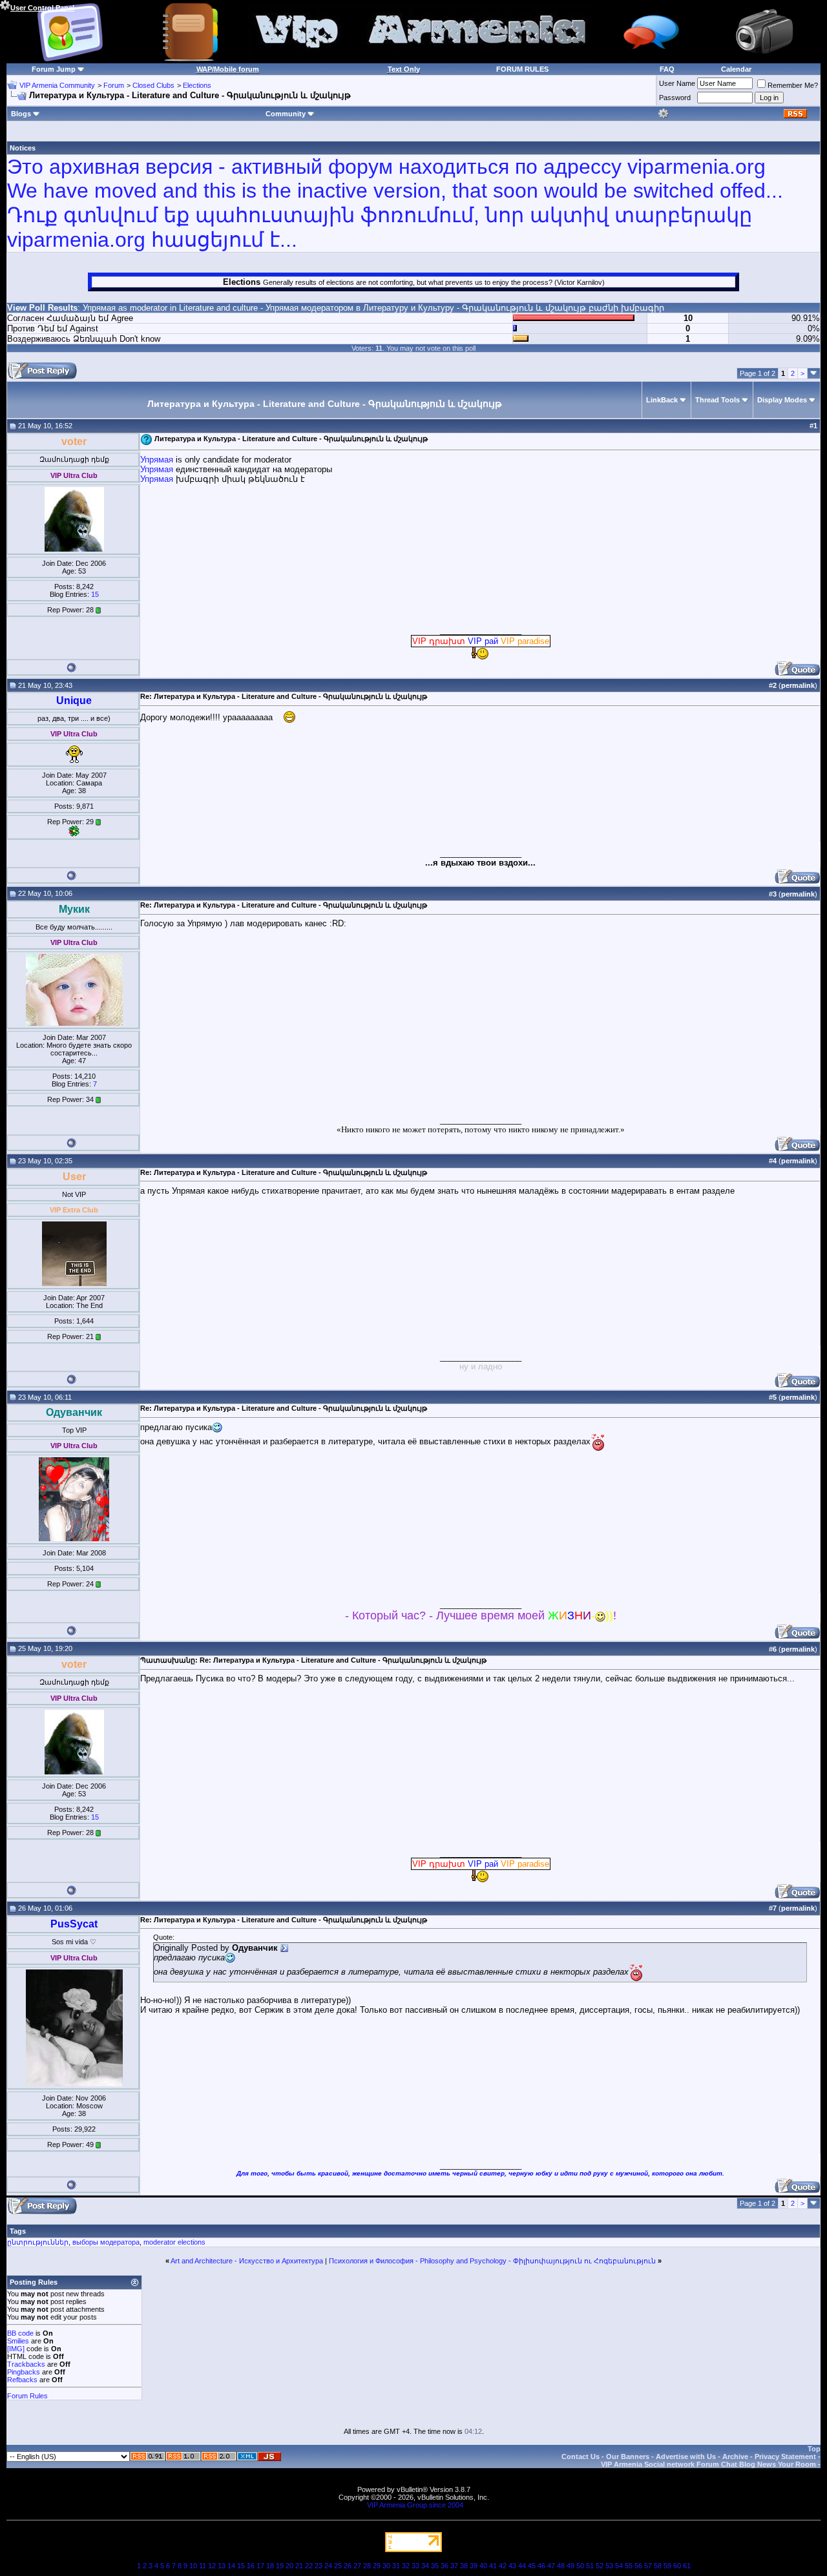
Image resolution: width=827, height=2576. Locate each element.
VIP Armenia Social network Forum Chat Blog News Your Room (708, 2464)
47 (551, 2566)
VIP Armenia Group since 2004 (415, 2505)
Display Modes (782, 400)
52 (600, 2566)
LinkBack (662, 400)
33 (415, 2566)
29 (377, 2566)
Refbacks (22, 2380)
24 (328, 2566)
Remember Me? (793, 85)
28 (367, 2566)
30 (386, 2566)
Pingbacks (24, 2372)
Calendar (736, 69)
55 (629, 2566)
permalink (798, 685)
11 (203, 2566)
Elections (197, 85)
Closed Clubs (153, 85)
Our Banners (628, 2457)
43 (512, 2566)
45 (532, 2566)
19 (280, 2566)
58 (658, 2566)
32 (406, 2566)
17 (260, 2566)
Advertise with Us (686, 2457)
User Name (677, 83)
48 (561, 2566)
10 (193, 2566)
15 (95, 594)
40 (483, 2566)
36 (445, 2566)
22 (309, 2566)
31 (396, 2566)
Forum (114, 85)
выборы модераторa (106, 2242)
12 (212, 2566)
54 (619, 2566)
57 (648, 2566)
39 (474, 2566)
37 (454, 2566)
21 (299, 2566)
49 (571, 2566)
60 (677, 2566)
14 (231, 2566)
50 (580, 2566)
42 (503, 2566)
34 (425, 2566)
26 (348, 2566)
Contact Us (581, 2457)
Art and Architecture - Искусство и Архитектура (247, 2261)
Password (675, 98)
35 (435, 2566)
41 (493, 2566)
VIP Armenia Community (57, 85)
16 (251, 2566)
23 (319, 2566)
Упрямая (99, 308)
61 (687, 2566)
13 (222, 2566)
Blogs (21, 114)
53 (609, 2566)
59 (667, 2566)
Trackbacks (26, 2364)
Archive (735, 2457)
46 (541, 2566)
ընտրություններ (38, 2242)
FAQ (667, 69)
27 (357, 2566)
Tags (18, 2231)
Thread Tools (717, 400)
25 (338, 2566)
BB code (20, 2333)
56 (638, 2566)
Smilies (18, 2341)
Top (814, 2449)
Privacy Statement (785, 2457)
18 (270, 2566)
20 (289, 2566)
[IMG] (16, 2349)
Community (286, 114)
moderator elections (174, 2242)
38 (464, 2566)
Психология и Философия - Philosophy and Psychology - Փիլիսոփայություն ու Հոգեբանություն (492, 2261)
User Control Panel (42, 8)
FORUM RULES (522, 69)
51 (590, 2566)
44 (522, 2566)
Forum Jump (54, 69)
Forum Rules (27, 2396)
